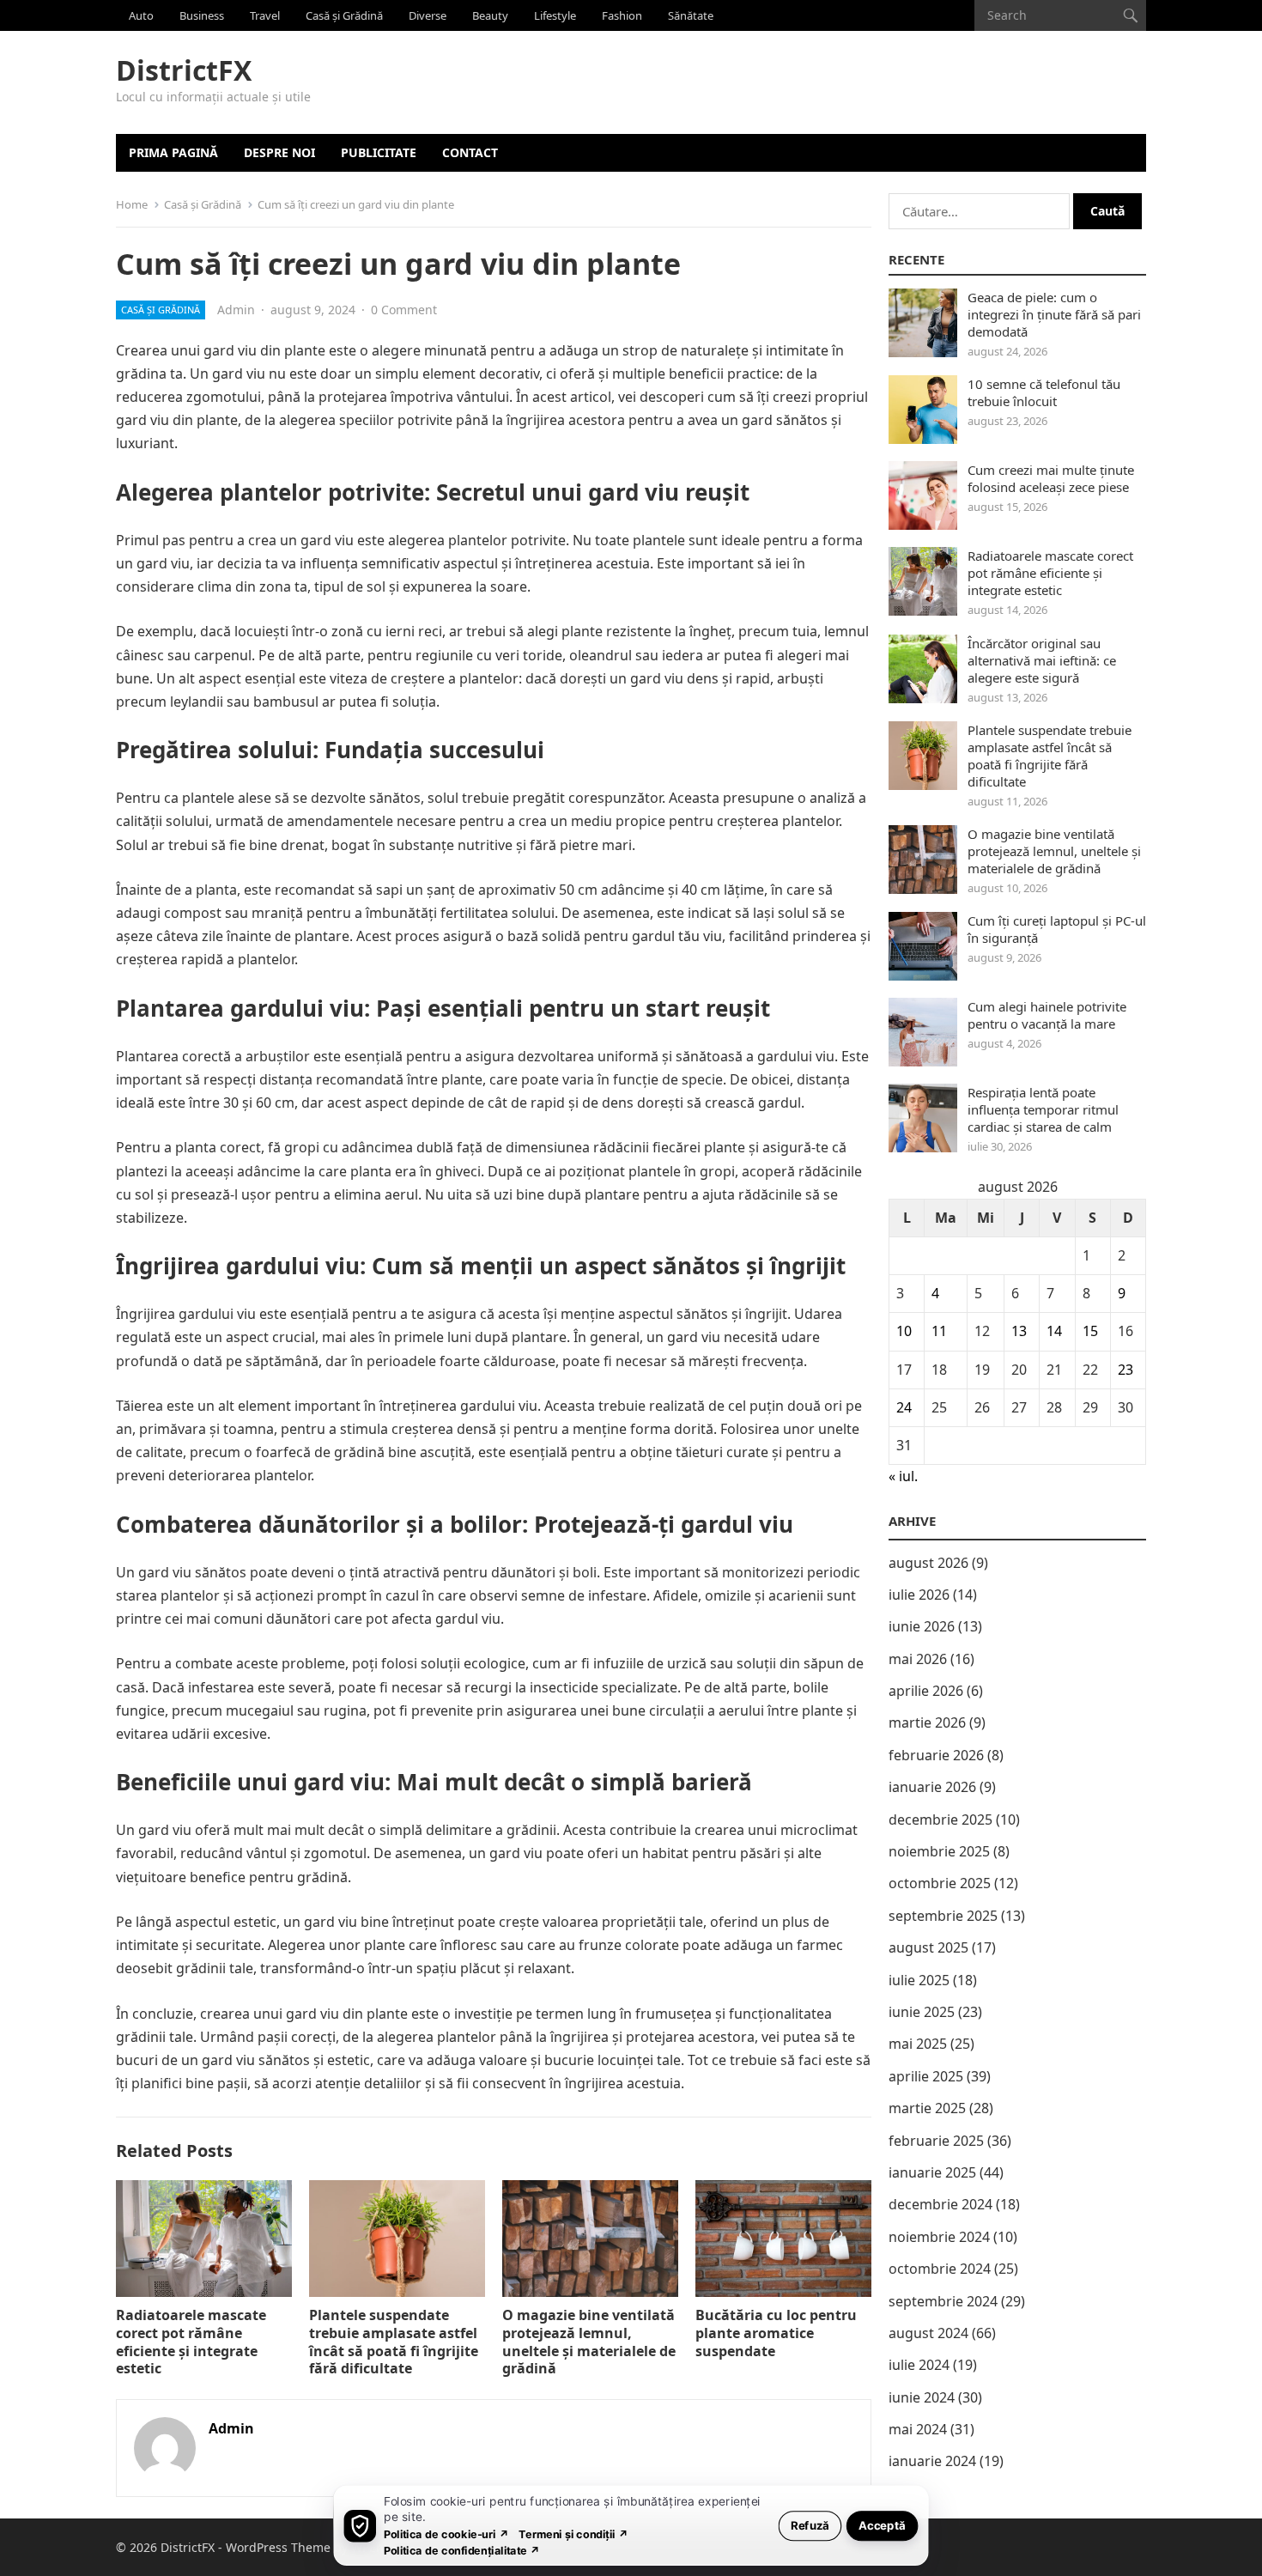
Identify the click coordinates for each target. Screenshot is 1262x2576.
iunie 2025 (922, 2012)
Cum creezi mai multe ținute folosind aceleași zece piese (1051, 478)
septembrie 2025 (943, 1916)
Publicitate (379, 152)
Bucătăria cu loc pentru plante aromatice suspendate (776, 2333)
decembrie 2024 (940, 2204)
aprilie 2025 (926, 2076)
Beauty (490, 15)
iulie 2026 (919, 1595)
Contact (470, 152)
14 (1054, 1331)
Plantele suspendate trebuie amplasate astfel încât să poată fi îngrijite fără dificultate (394, 2342)
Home (132, 204)
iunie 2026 (922, 1626)
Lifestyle (555, 15)
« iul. (903, 1476)
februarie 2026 (936, 1755)
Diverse (428, 15)
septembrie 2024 (943, 2301)
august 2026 (928, 1563)
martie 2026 (927, 1722)
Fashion (622, 15)
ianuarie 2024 (932, 2461)
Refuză (810, 2525)
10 (904, 1331)
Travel (265, 15)
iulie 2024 (919, 2365)
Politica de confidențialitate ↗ (462, 2550)
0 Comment (404, 310)
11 (939, 1331)
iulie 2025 (919, 1980)
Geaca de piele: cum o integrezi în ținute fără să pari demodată (1054, 314)
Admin (236, 310)
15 (1090, 1331)
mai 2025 (918, 2044)
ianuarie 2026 (932, 1787)
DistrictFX (184, 70)
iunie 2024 (922, 2397)
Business (202, 15)
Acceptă (882, 2525)
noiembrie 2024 (939, 2237)
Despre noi (279, 152)
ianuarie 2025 (932, 2172)
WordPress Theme (278, 2547)
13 (1019, 1331)
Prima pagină (173, 152)
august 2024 (928, 2333)
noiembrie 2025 (939, 1851)
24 (904, 1407)
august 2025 (928, 1947)
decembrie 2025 (940, 1820)
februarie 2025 (936, 2141)
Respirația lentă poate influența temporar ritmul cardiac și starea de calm (1043, 1109)
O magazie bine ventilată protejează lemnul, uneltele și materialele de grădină (589, 2342)
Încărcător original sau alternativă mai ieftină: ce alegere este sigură (1042, 660)
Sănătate (691, 15)
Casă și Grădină (344, 15)
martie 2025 (927, 2108)
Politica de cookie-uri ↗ (446, 2533)
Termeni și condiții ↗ (573, 2533)
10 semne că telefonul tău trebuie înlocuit (1044, 392)
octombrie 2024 (940, 2269)
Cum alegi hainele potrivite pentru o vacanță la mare (1047, 1015)
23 (1125, 1370)
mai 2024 (918, 2429)
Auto (141, 15)
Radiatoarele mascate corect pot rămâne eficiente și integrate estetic (191, 2342)
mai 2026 (918, 1659)
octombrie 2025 (940, 1883)
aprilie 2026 (926, 1691)
